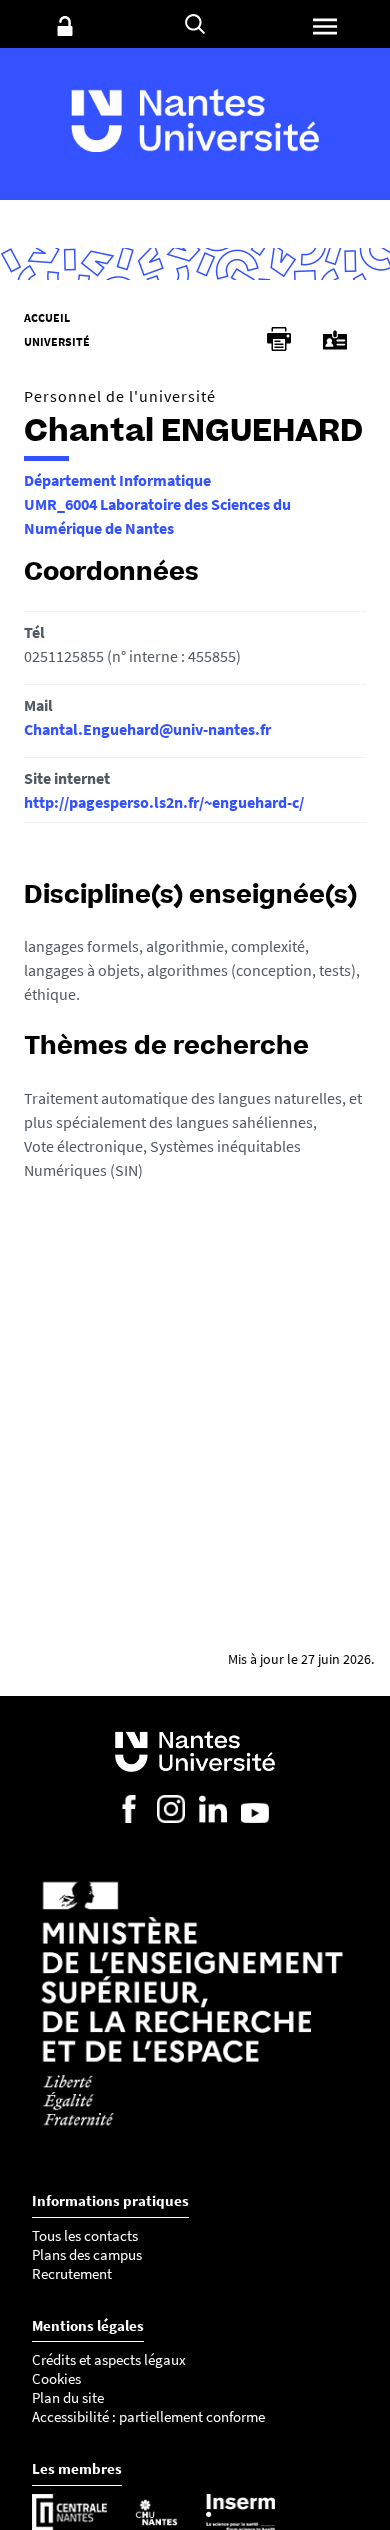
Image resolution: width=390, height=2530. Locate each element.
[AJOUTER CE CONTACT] (335, 340)
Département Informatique (117, 480)
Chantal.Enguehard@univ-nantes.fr (147, 729)
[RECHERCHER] (195, 24)
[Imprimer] (279, 339)
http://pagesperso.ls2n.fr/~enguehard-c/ (164, 802)
